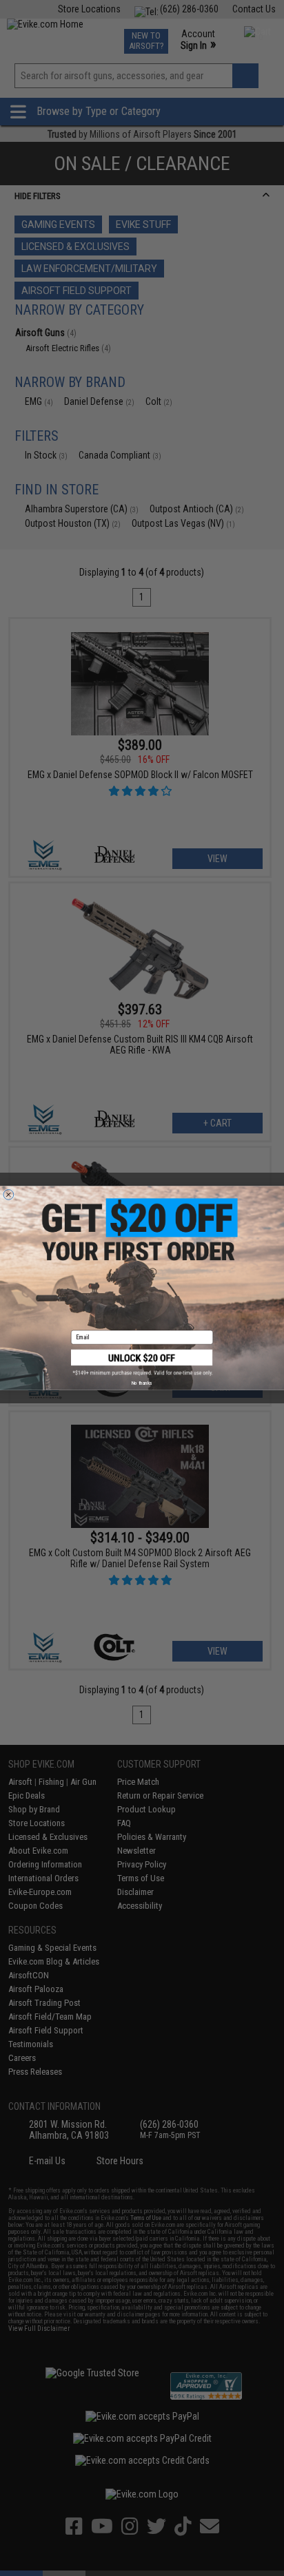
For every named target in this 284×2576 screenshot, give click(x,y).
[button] (142, 1363)
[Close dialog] (9, 1194)
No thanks (142, 1383)
